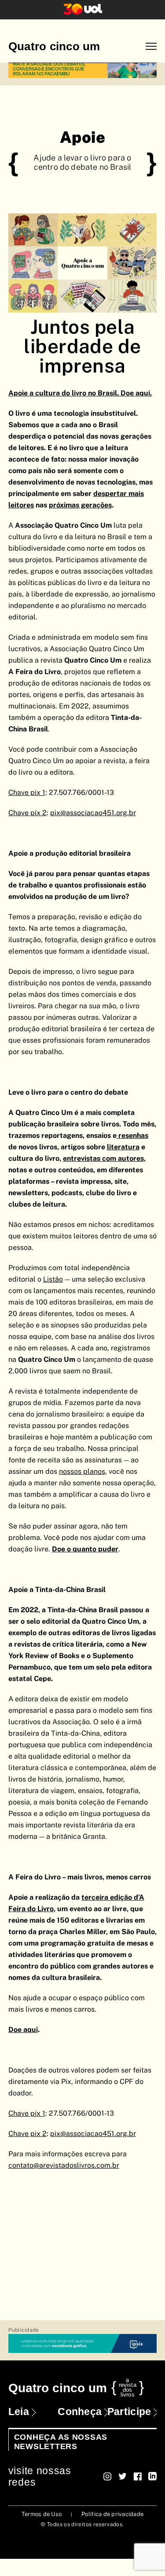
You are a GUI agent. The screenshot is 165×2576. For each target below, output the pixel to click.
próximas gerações (80, 505)
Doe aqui (23, 2030)
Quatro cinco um (54, 46)
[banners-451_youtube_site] (83, 69)
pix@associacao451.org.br (93, 2134)
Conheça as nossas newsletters (61, 2442)
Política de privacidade (112, 2514)
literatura (123, 1147)
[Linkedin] (152, 2476)
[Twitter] (123, 2476)
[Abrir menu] (151, 47)
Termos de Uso (42, 2514)
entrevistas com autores (103, 1158)
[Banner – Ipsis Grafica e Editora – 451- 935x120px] (83, 2344)
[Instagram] (108, 2476)
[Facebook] (137, 2476)
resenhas (133, 1135)
